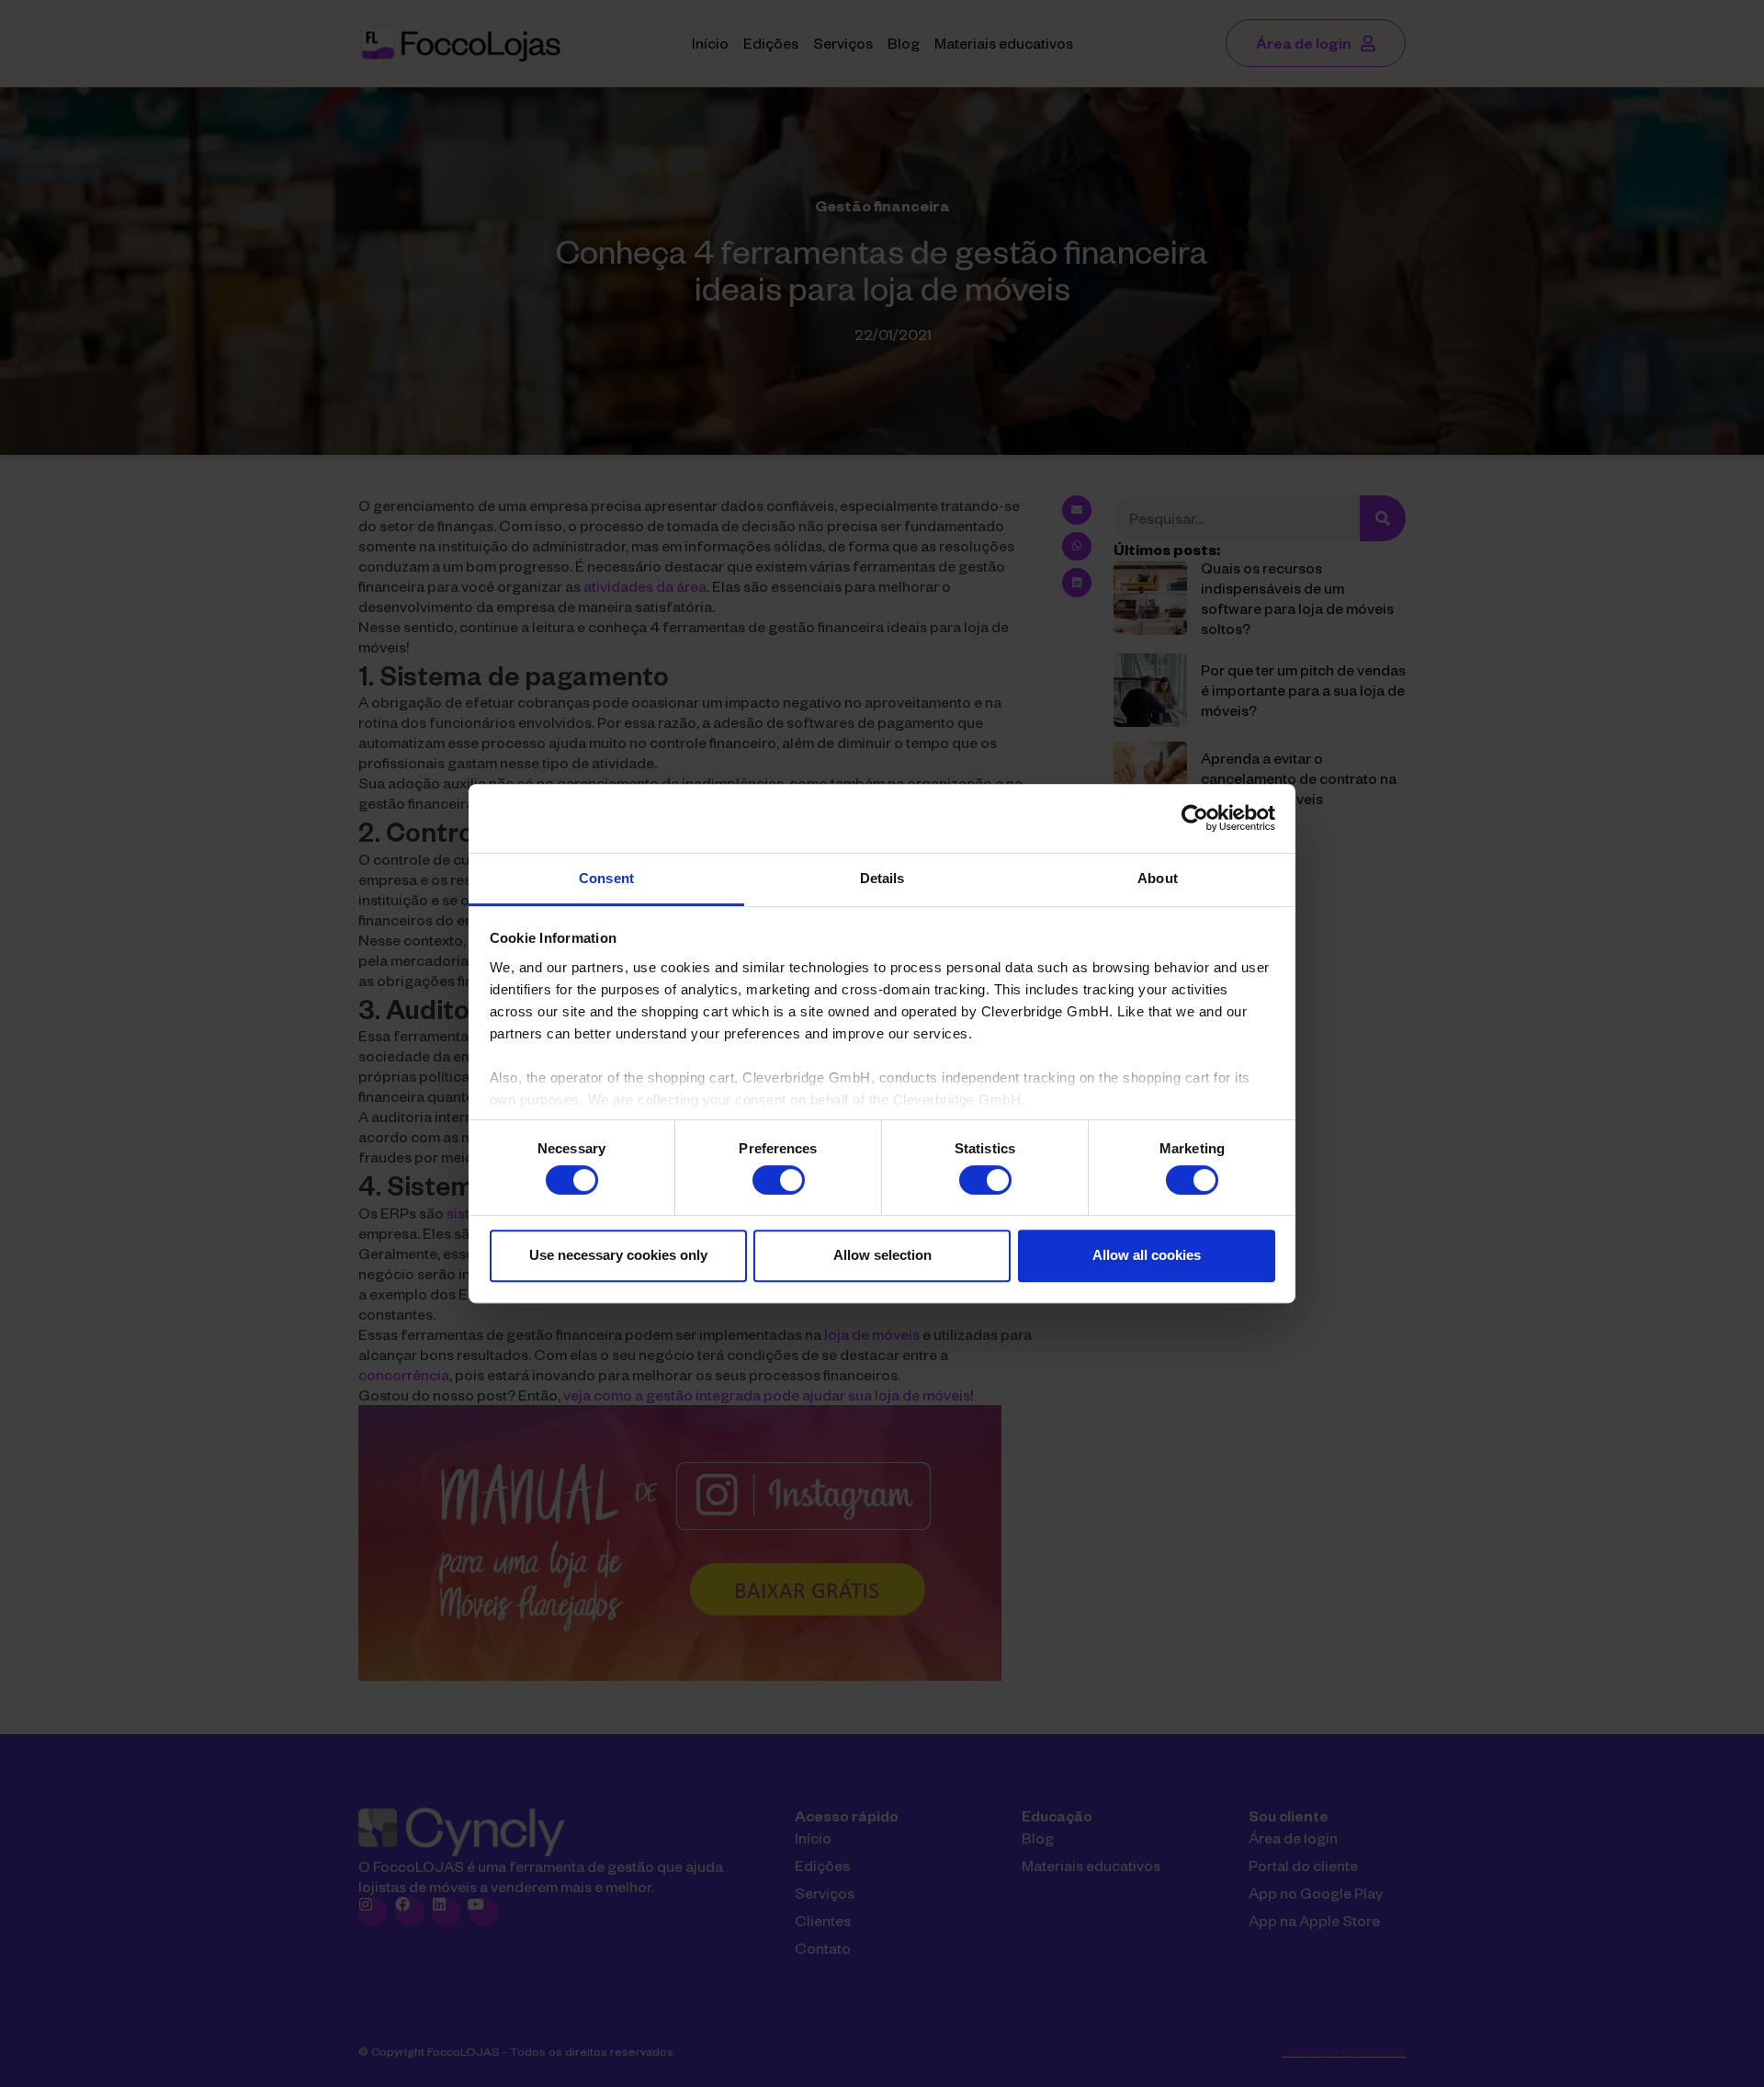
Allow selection (882, 1255)
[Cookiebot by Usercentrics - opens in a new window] (1195, 818)
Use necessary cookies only (618, 1255)
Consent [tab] (606, 878)
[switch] (779, 1180)
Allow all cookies (1147, 1255)
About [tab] (1158, 878)
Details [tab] (882, 878)
